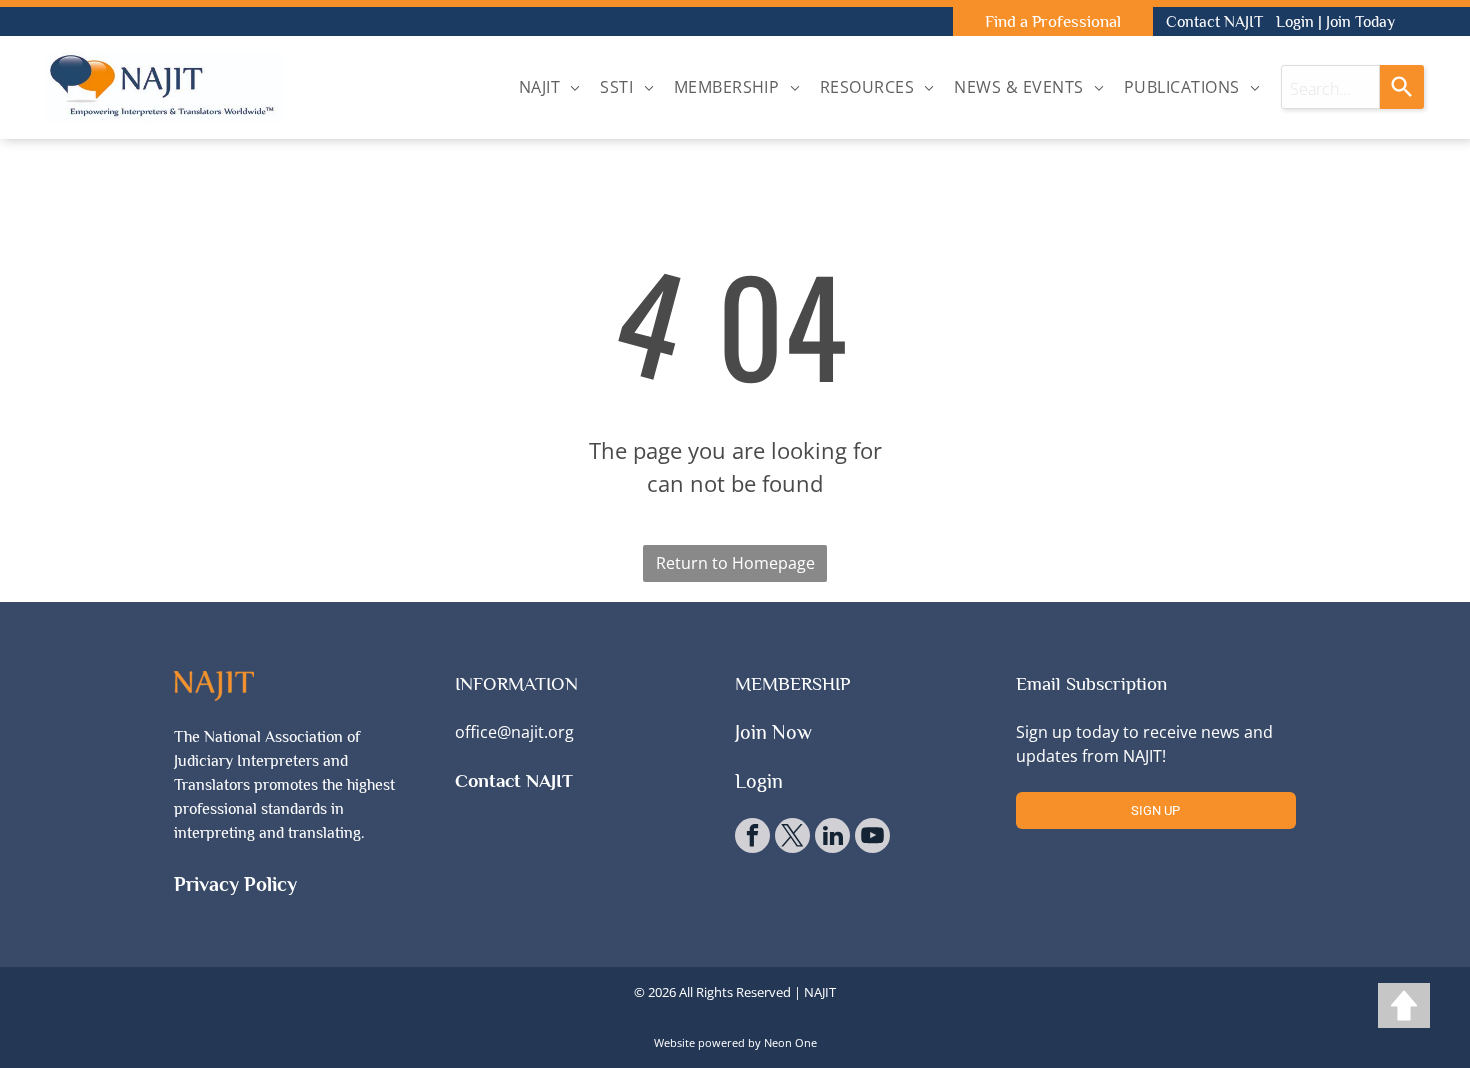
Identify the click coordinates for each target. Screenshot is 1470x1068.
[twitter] (792, 838)
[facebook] (752, 838)
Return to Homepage (735, 563)
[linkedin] (832, 838)
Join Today (1360, 22)
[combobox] (1330, 87)
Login (1295, 22)
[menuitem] (550, 87)
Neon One (790, 1042)
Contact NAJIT (1214, 22)
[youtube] (872, 838)
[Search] (1402, 87)
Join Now (773, 732)
